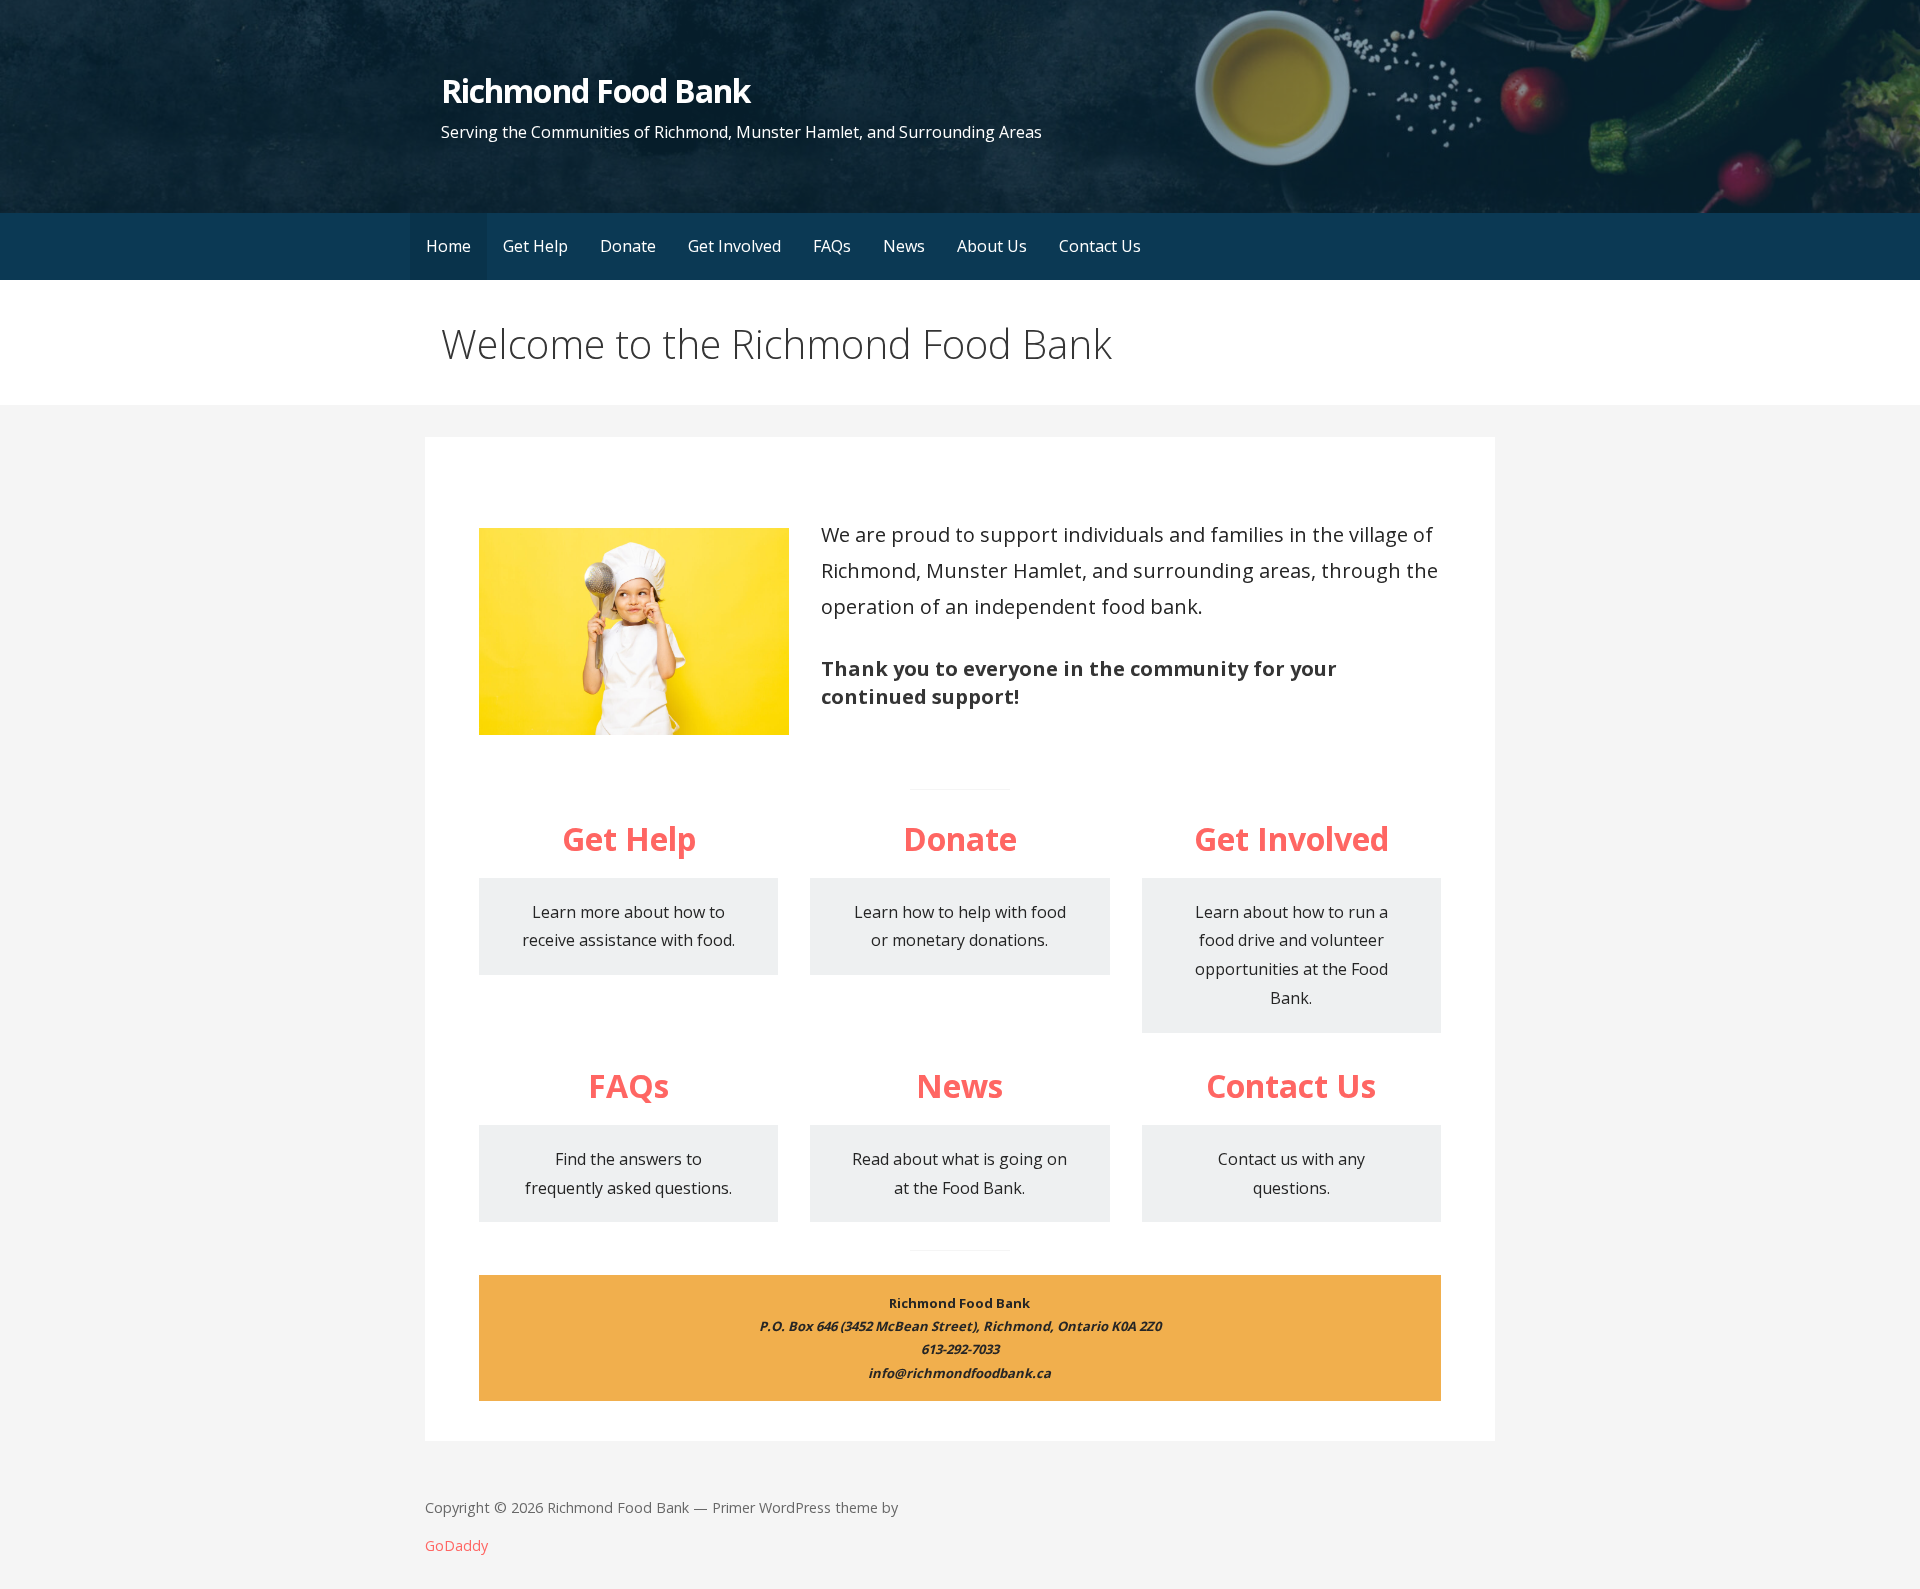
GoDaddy (456, 1545)
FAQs (832, 246)
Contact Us (1100, 246)
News (904, 246)
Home (448, 246)
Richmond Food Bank (595, 90)
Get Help (535, 246)
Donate (628, 246)
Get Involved (734, 246)
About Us (992, 246)
